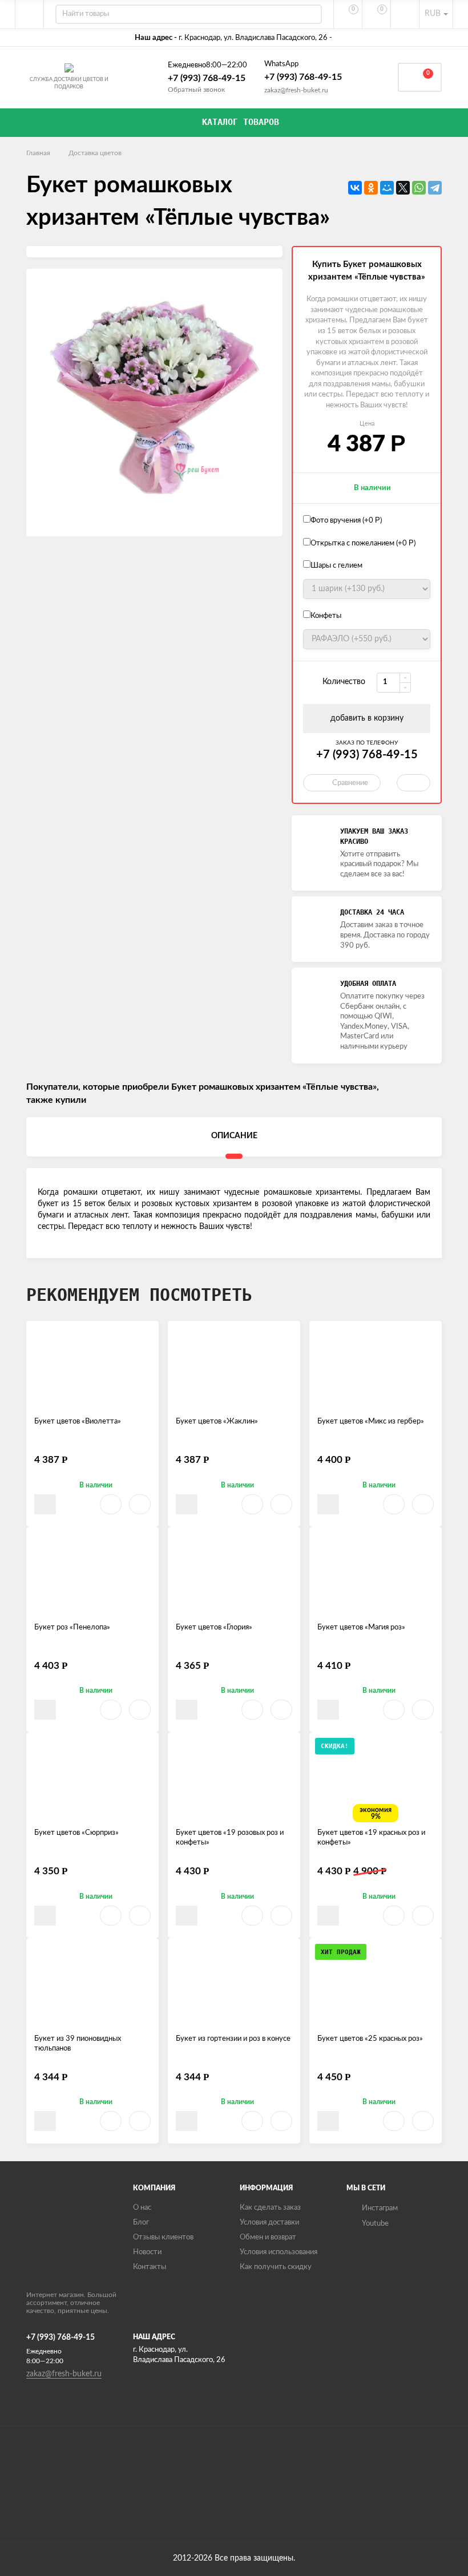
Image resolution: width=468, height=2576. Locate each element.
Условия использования (279, 2252)
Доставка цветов (95, 153)
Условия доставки (269, 2223)
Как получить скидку (276, 2267)
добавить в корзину (367, 718)
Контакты (150, 2267)
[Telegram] (435, 188)
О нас (142, 2208)
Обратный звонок (196, 90)
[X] (403, 188)
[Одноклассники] (371, 188)
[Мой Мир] (387, 188)
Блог (141, 2223)
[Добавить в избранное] (111, 1504)
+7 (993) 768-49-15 (207, 78)
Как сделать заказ (270, 2208)
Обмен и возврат (268, 2237)
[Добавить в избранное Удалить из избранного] (413, 783)
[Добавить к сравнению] (140, 1504)
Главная (38, 153)
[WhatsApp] (419, 188)
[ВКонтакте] (355, 188)
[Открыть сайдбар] (30, 14)
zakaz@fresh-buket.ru (296, 90)
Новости (147, 2252)
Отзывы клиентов (163, 2237)
